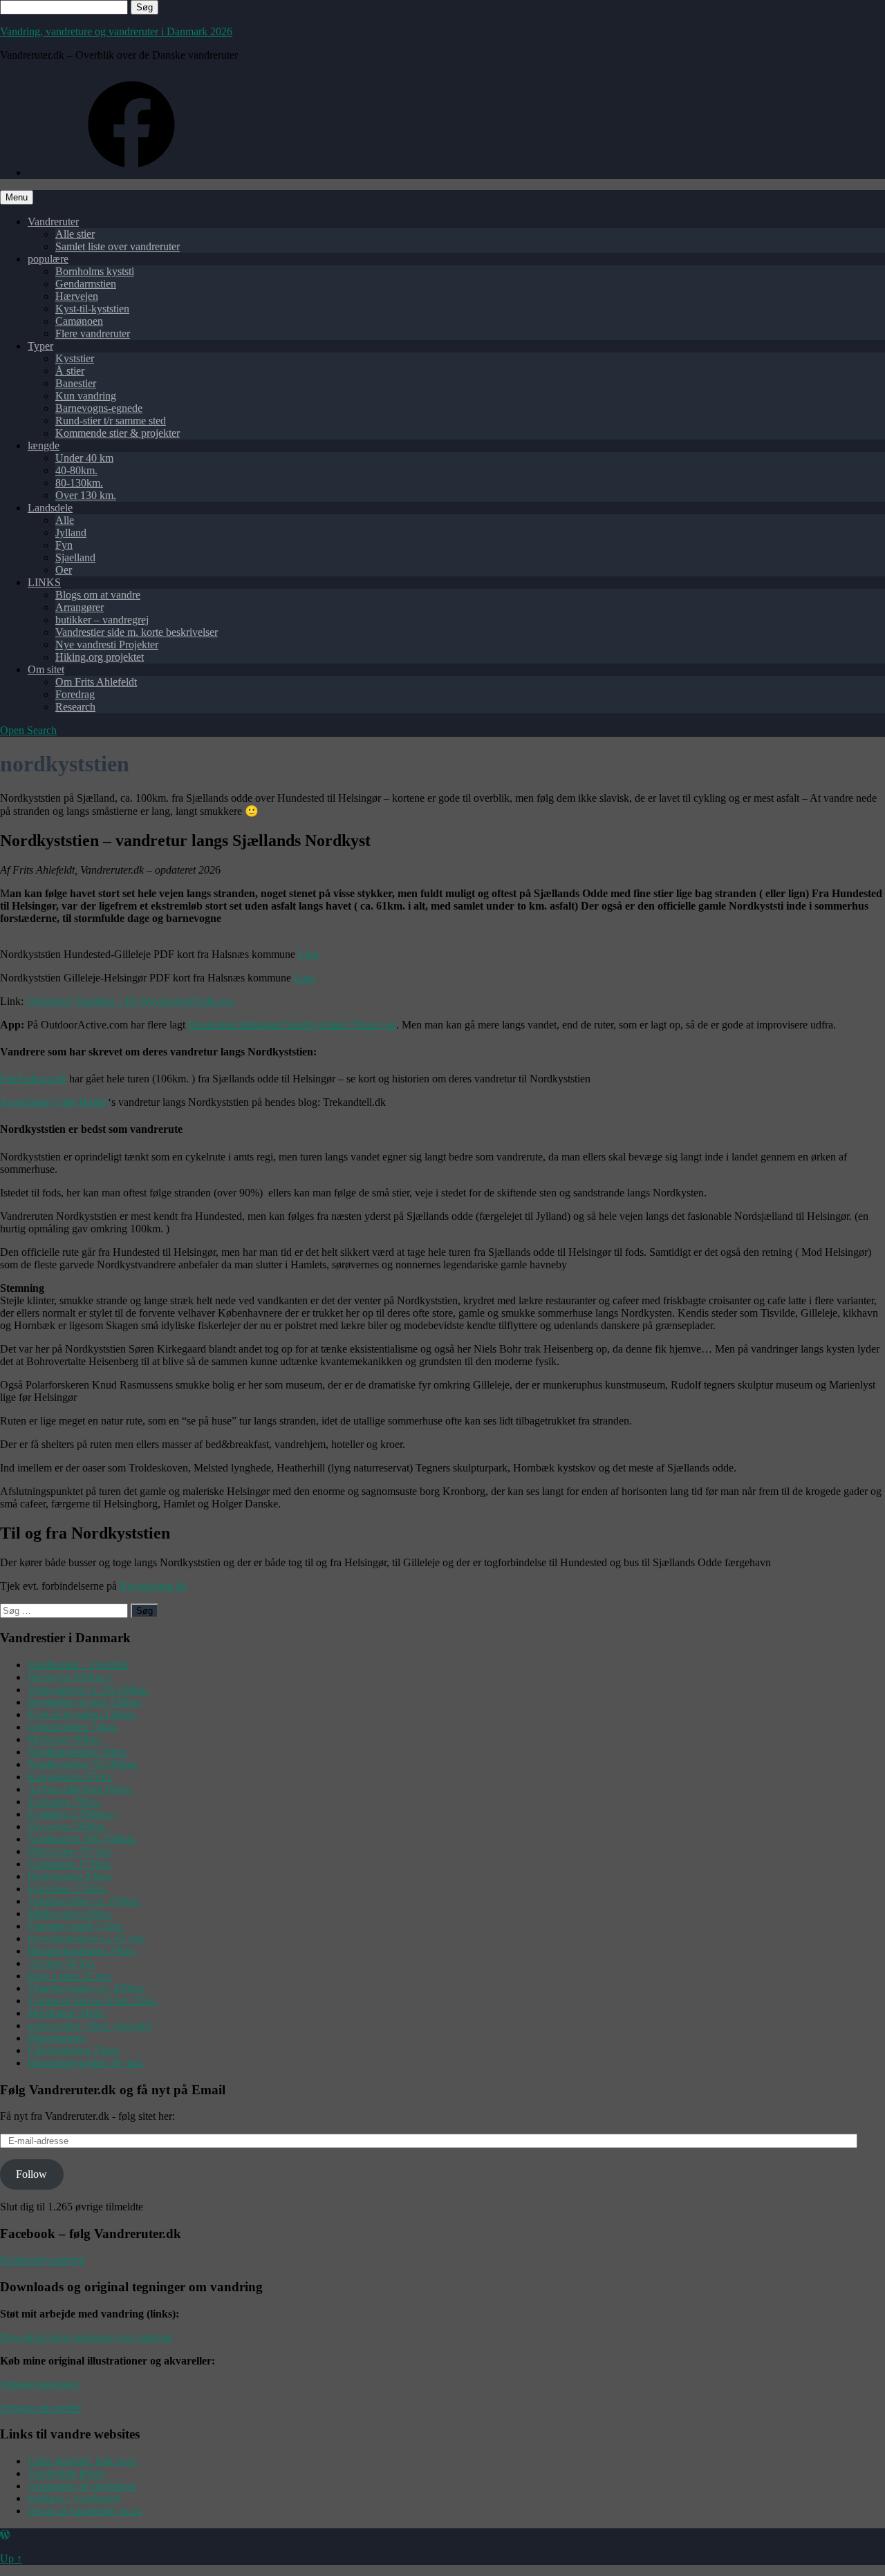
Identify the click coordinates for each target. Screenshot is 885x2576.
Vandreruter (53, 222)
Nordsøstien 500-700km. (82, 1839)
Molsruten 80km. (65, 1739)
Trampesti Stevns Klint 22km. (93, 2001)
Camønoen (79, 321)
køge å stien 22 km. (70, 1976)
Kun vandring (86, 396)
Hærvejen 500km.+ (70, 1677)
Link (308, 954)
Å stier (70, 371)
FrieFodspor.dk (33, 1079)
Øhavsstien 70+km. (70, 1851)
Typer (40, 346)
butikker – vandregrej (102, 620)
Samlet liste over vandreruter (118, 246)
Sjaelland (75, 557)
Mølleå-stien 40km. (70, 1914)
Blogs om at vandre (98, 595)
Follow (31, 2174)
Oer (64, 570)
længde (44, 445)
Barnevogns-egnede (99, 408)
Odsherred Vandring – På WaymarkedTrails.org (130, 1001)
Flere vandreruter (93, 333)
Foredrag (75, 694)
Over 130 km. (86, 495)
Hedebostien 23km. (70, 1876)
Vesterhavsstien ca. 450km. (87, 1988)
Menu (17, 197)
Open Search (28, 730)
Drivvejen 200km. (67, 1826)
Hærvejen (77, 296)
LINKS (44, 582)
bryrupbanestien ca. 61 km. (87, 1938)
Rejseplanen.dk (153, 1586)
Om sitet (46, 669)
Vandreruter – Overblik (78, 1665)
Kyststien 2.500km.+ (73, 1814)
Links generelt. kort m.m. (83, 2461)
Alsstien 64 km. (62, 1963)
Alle (65, 520)
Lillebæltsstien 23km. (74, 2050)
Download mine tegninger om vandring (86, 2337)
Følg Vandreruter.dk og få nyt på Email (113, 2090)
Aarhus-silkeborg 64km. (81, 1789)
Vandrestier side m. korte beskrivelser (137, 632)
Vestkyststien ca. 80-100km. (89, 1690)
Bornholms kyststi (95, 271)
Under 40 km (84, 458)
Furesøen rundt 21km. (76, 1926)
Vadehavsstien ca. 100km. (84, 1901)
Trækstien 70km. (64, 1802)
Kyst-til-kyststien (92, 309)
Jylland (71, 533)
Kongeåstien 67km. (70, 1777)
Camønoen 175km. (69, 1864)
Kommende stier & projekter (118, 433)
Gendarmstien (86, 284)
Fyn (64, 545)
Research (75, 707)
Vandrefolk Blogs (66, 2473)
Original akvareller (41, 2408)
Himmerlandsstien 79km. (82, 1951)
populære (48, 259)
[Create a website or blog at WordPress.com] (5, 2535)
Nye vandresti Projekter (107, 645)
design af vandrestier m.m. (85, 2511)
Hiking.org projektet (100, 657)
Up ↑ (11, 2558)
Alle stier (75, 234)
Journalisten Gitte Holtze (54, 1102)
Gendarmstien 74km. (73, 1727)
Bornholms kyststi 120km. (85, 1702)
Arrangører (80, 607)
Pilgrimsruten (57, 2038)
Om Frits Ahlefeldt (96, 682)
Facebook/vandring (42, 2260)
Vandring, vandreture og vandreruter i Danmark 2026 (116, 31)
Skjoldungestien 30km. (78, 1752)
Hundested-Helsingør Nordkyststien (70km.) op (292, 1025)
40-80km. (76, 470)
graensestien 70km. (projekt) (90, 2025)
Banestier (76, 383)
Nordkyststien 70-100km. (83, 1764)
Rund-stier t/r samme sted (111, 421)
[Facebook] (131, 172)
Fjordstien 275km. (67, 1889)
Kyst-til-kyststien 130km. (83, 1714)
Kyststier (75, 358)
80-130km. (79, 483)
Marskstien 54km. (67, 2013)
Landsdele (50, 508)
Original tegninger (40, 2384)
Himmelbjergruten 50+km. (86, 2063)
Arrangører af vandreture (82, 2486)
